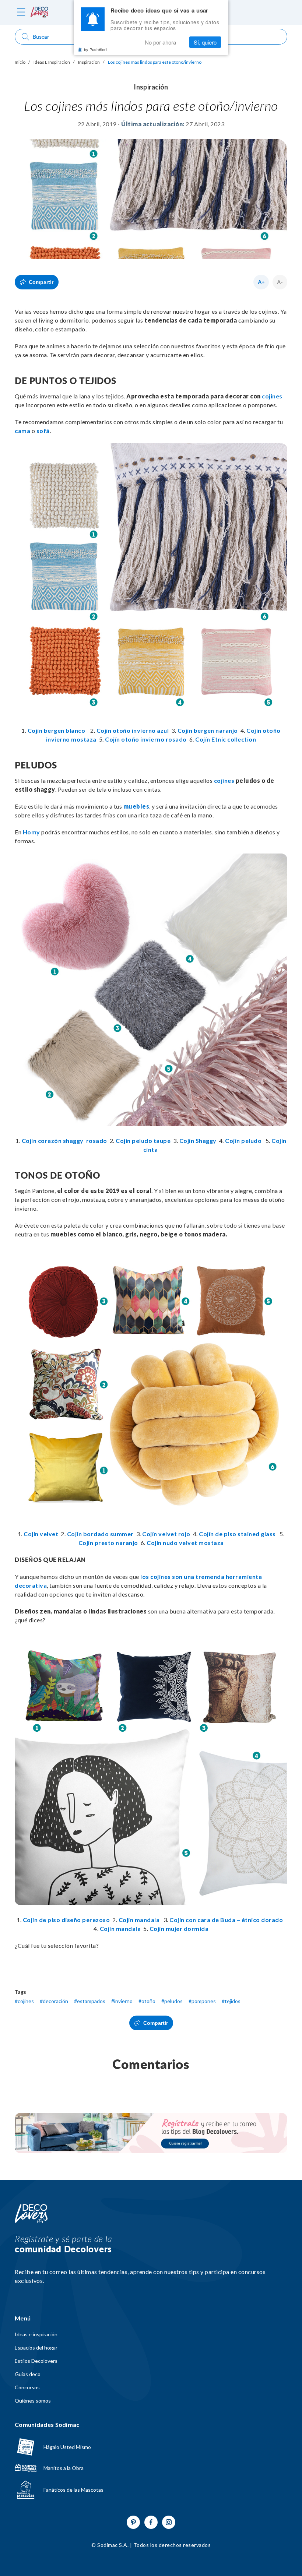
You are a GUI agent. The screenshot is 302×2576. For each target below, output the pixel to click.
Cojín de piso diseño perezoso (66, 1920)
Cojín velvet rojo (166, 1534)
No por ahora (160, 42)
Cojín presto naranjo (108, 1543)
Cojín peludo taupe (144, 1141)
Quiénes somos (33, 2401)
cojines (272, 396)
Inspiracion (89, 62)
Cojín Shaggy (198, 1141)
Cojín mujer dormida (179, 1929)
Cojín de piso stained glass (237, 1534)
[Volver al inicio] (31, 2214)
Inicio (20, 62)
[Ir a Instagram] (169, 2522)
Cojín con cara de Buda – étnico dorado (227, 1920)
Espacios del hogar (36, 2348)
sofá (43, 431)
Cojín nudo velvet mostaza (185, 1543)
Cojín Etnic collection (226, 739)
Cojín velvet (42, 1534)
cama (22, 431)
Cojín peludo (243, 1141)
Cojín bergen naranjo (208, 730)
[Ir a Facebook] (151, 2522)
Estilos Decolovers (36, 2361)
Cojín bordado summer (102, 1534)
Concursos (27, 2387)
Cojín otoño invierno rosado (146, 739)
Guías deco (28, 2374)
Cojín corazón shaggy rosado (66, 1141)
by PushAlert (95, 49)
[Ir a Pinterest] (133, 2522)
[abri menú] (21, 13)
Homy (31, 832)
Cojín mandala (139, 1920)
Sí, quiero (205, 42)
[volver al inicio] (39, 13)
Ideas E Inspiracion (52, 62)
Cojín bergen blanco (57, 730)
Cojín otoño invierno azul (133, 730)
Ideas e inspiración (36, 2334)
